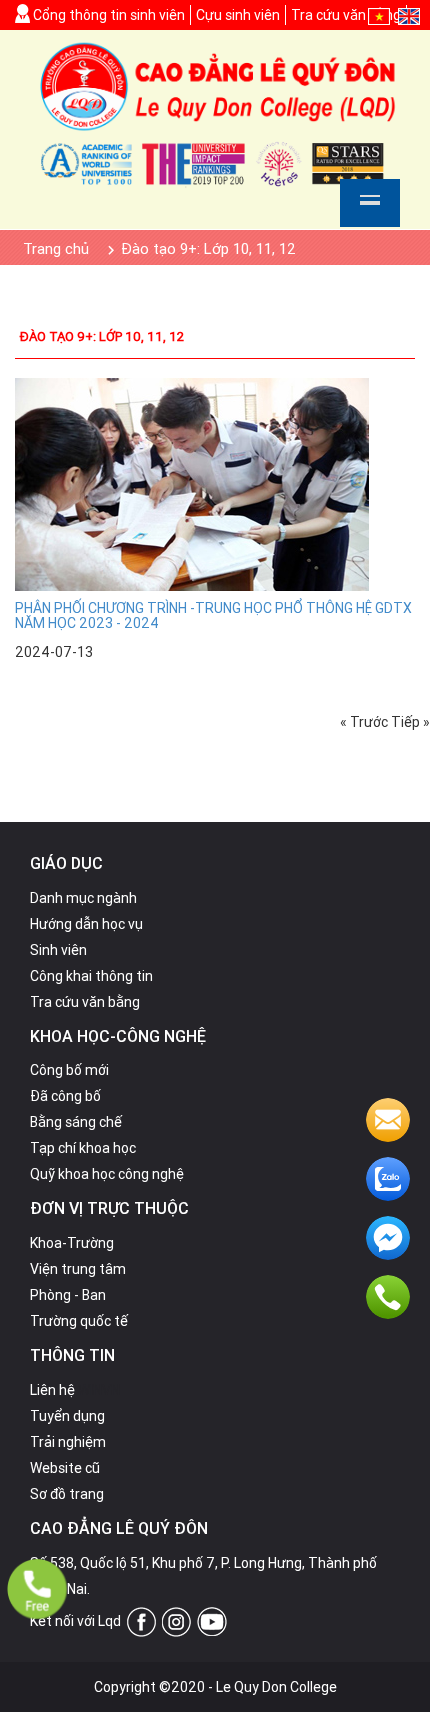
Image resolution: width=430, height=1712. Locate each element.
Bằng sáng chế (76, 1122)
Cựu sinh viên (238, 15)
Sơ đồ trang (67, 1494)
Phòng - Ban (68, 1295)
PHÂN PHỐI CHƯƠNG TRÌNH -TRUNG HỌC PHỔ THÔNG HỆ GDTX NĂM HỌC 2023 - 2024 (213, 615)
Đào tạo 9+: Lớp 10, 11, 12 (102, 336)
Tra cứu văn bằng (346, 15)
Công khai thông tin (91, 976)
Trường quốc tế (79, 1321)
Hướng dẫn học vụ (86, 924)
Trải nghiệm (68, 1442)
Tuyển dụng (67, 1416)
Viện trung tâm (78, 1269)
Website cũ (65, 1468)
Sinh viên (58, 950)
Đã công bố (65, 1096)
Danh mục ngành (83, 898)
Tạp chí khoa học (83, 1148)
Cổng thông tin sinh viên (107, 15)
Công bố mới (69, 1070)
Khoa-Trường (72, 1243)
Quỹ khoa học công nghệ (107, 1174)
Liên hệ (52, 1390)
